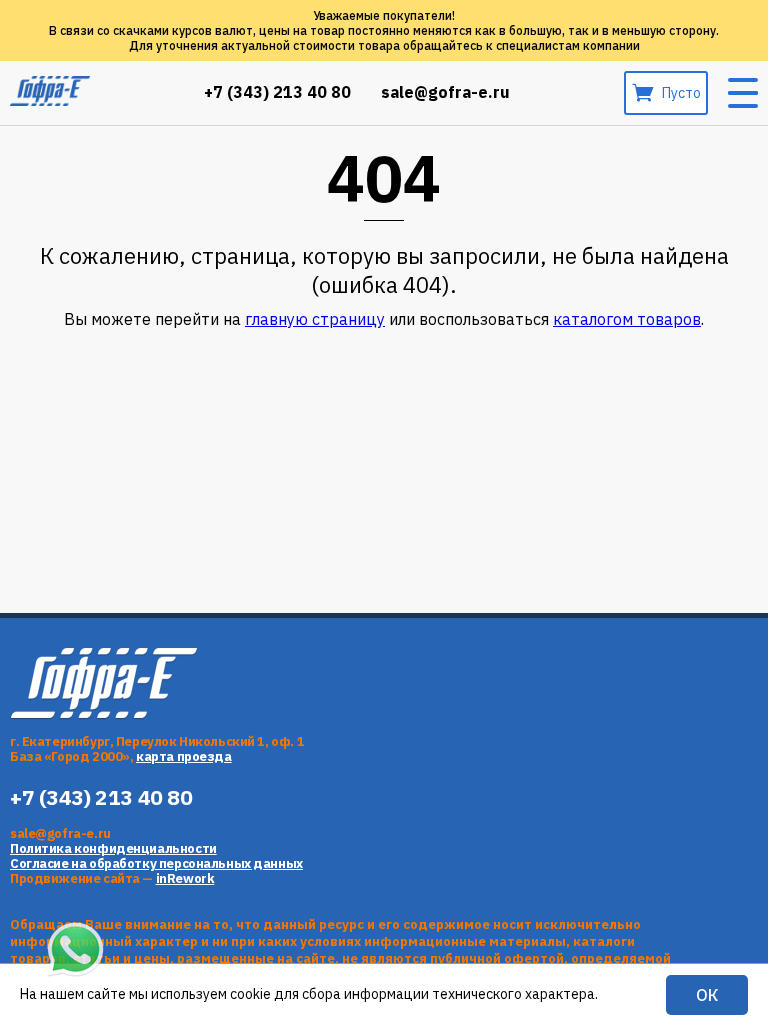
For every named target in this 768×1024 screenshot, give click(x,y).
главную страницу (315, 319)
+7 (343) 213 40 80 (277, 92)
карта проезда (184, 756)
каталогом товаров (627, 319)
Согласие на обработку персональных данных (156, 863)
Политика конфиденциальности (113, 848)
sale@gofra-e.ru (445, 92)
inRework (185, 878)
